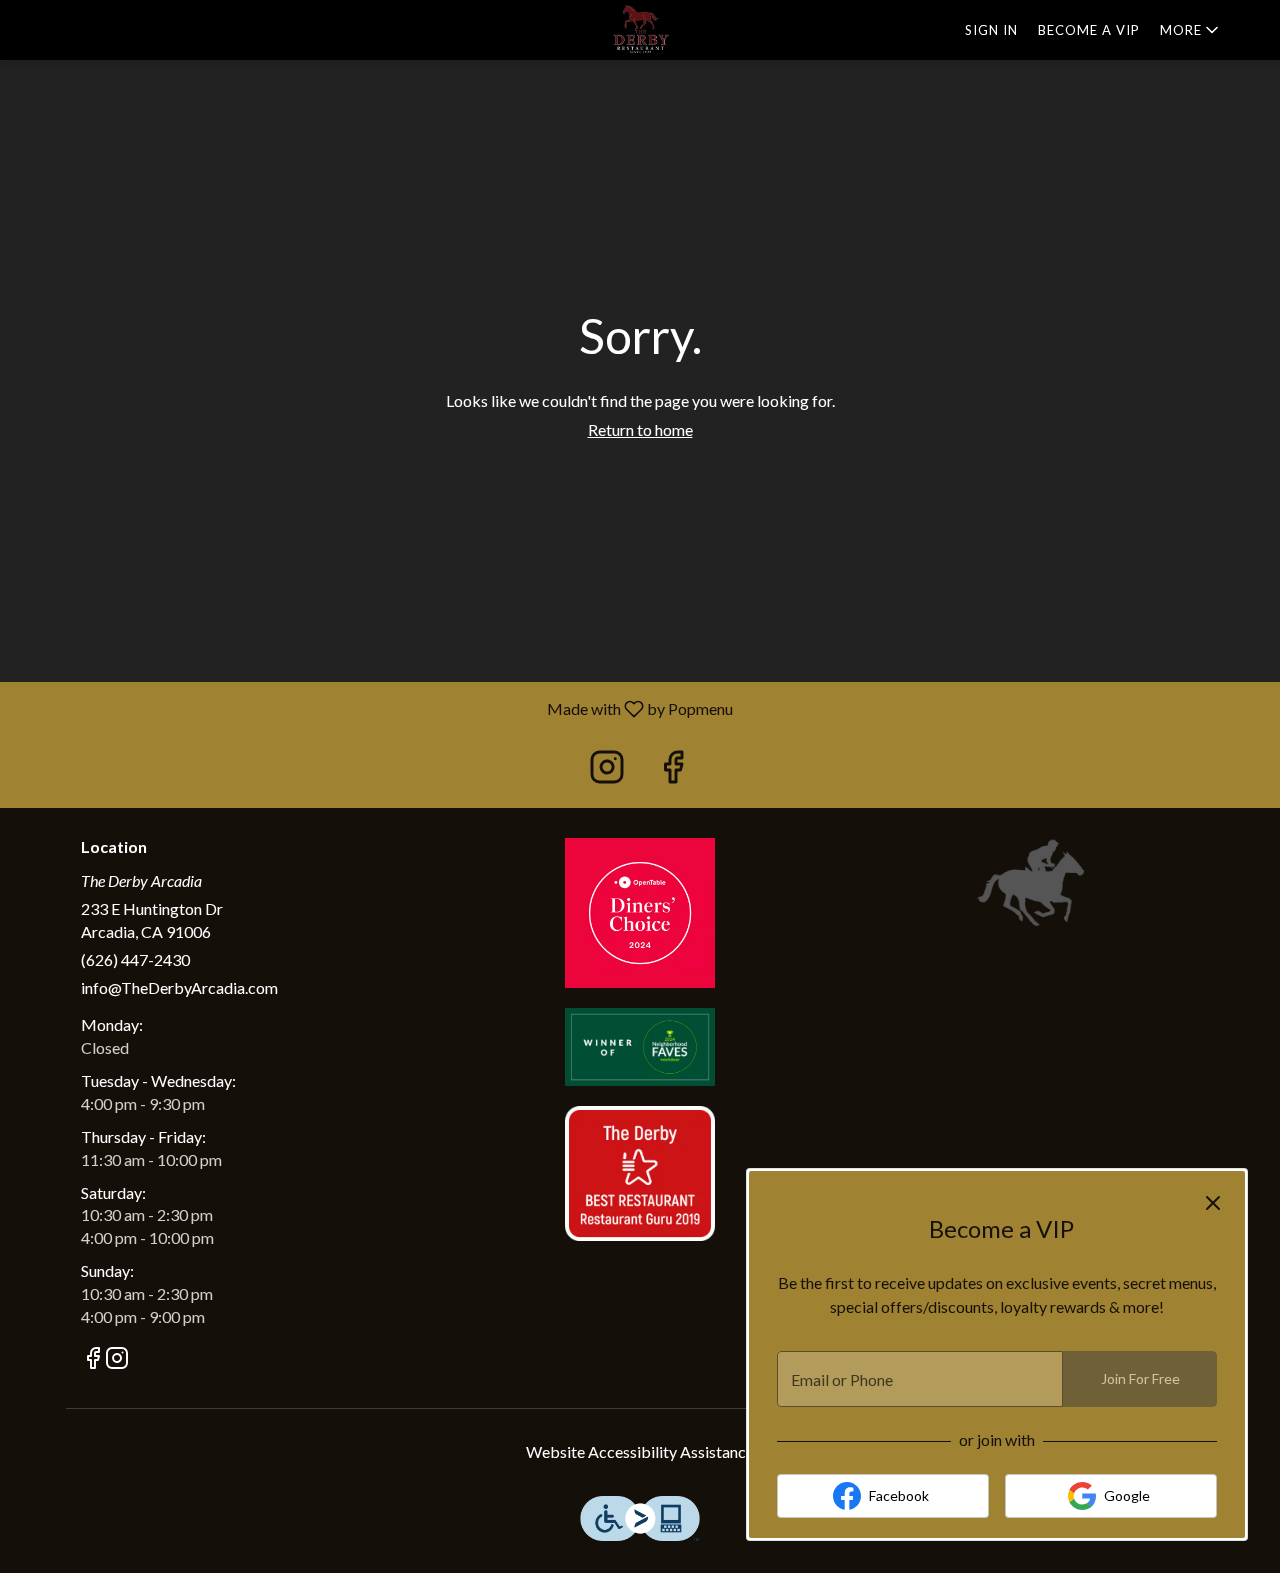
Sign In (991, 30)
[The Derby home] (640, 30)
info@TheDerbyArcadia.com (179, 987)
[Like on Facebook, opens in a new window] (673, 771)
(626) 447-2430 (135, 959)
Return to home (640, 429)
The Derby (1032, 883)
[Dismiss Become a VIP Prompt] (1213, 1203)
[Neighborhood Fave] (640, 1044)
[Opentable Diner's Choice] (640, 910)
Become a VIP (1089, 30)
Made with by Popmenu (374, 708)
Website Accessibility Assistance (640, 1451)
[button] (1191, 30)
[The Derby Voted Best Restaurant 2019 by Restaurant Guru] (640, 1171)
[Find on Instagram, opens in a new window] (607, 771)
